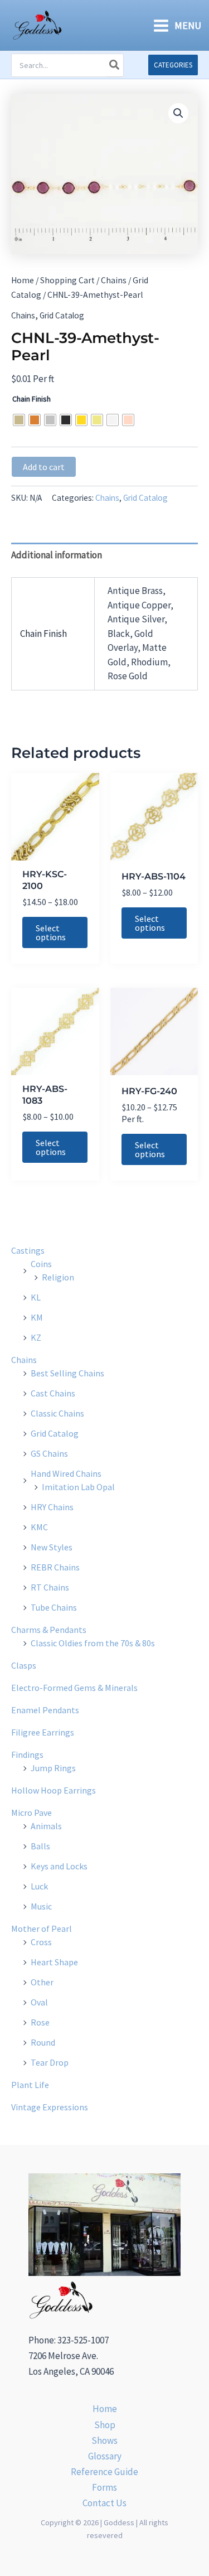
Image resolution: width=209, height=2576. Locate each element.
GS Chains (49, 1453)
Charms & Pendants (49, 1630)
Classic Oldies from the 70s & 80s (93, 1643)
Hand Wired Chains (66, 1473)
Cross (41, 1942)
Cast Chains (53, 1393)
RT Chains (50, 1587)
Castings (28, 1250)
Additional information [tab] (57, 555)
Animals (46, 1826)
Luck (39, 1886)
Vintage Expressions (50, 2107)
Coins (41, 1264)
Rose (40, 2022)
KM (37, 1317)
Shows (104, 2440)
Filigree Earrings (43, 1732)
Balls (40, 1846)
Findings (27, 1755)
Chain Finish (31, 399)
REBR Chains (55, 1567)
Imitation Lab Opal (78, 1487)
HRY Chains (52, 1507)
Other (42, 1982)
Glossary (105, 2456)
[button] (173, 65)
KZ (36, 1337)
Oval (39, 2002)
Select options (51, 932)
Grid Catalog (62, 315)
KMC (39, 1527)
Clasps (24, 1665)
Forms (104, 2487)
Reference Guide (104, 2472)
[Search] (115, 65)
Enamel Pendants (45, 1710)
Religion (58, 1277)
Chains (114, 280)
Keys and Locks (59, 1866)
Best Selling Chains (67, 1373)
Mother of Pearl (42, 1929)
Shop (105, 2425)
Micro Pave (31, 1813)
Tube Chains (54, 1607)
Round (43, 2042)
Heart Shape (54, 1962)
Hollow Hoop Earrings (54, 1790)
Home (23, 280)
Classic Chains (57, 1413)
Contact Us (104, 2503)
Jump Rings (53, 1768)
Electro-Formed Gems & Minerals (74, 1688)
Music (41, 1906)
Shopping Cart (67, 280)
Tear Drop (50, 2062)
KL (36, 1297)
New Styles (52, 1547)
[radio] (19, 420)
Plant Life (30, 2085)
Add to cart (44, 467)
